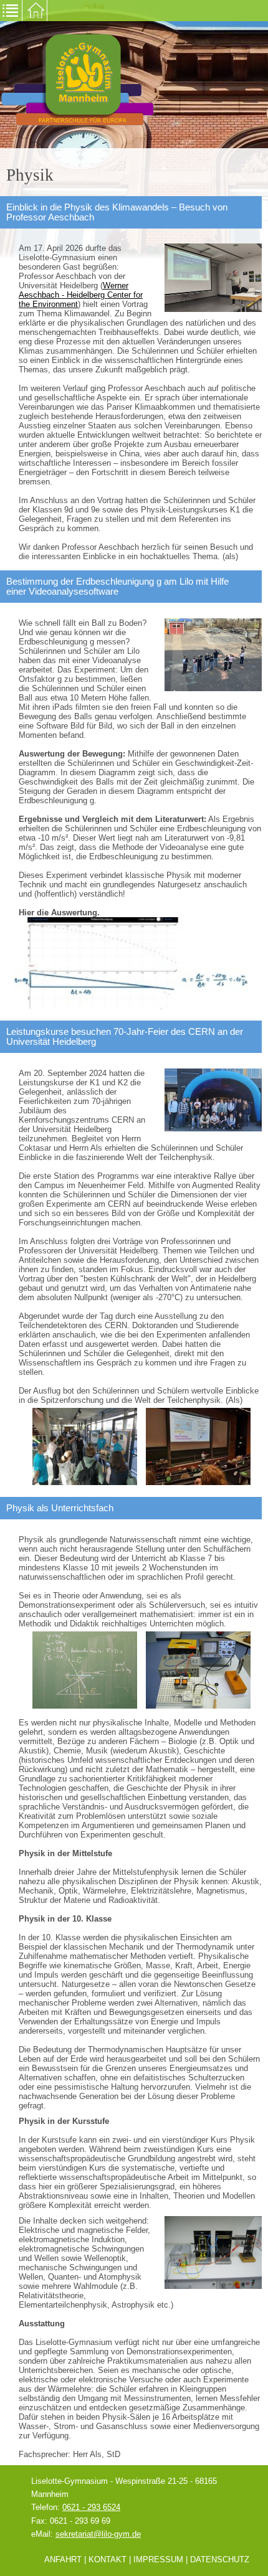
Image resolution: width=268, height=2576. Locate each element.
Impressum (158, 2559)
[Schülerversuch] (198, 1669)
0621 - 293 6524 (91, 2507)
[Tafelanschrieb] (85, 1669)
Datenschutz (220, 2559)
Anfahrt (63, 2559)
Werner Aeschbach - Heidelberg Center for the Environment (81, 295)
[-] (131, 1007)
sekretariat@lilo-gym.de (98, 2534)
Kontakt (108, 2559)
